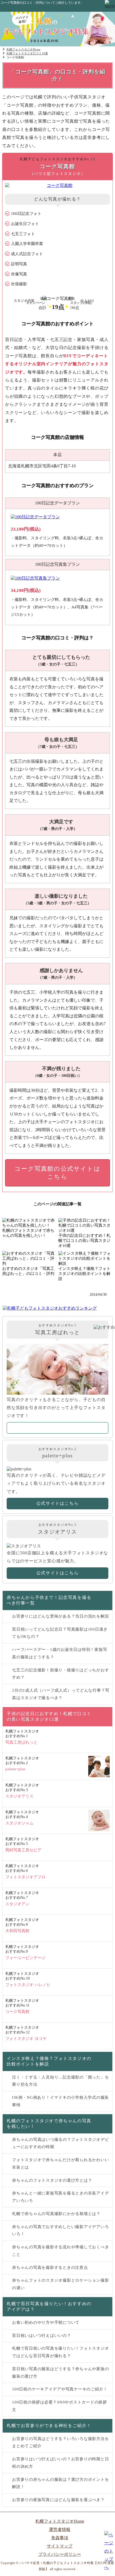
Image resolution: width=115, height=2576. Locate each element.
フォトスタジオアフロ (25, 1871)
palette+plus (22, 1764)
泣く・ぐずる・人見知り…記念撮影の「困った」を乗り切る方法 (60, 2081)
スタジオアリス (22, 1791)
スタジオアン (22, 1898)
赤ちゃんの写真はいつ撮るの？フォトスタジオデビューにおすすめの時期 (60, 2143)
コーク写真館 (22, 2006)
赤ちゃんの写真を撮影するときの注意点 (50, 2268)
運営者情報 (60, 2529)
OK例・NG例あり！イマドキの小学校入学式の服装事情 (60, 2101)
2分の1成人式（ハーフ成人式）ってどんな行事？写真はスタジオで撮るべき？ (61, 1694)
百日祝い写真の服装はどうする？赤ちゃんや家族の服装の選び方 (60, 2373)
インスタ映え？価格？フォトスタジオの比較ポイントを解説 (49, 2061)
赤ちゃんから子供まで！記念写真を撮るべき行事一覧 (49, 1600)
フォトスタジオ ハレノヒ (28, 1979)
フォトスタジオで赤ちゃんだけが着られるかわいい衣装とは (60, 2164)
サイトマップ (60, 2546)
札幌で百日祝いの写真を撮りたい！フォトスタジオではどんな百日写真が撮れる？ (60, 2352)
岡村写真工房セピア (23, 1845)
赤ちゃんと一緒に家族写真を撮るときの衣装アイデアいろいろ (60, 2197)
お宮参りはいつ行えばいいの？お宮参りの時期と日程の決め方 (60, 2463)
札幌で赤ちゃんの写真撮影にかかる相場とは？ (56, 2214)
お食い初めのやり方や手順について (46, 2322)
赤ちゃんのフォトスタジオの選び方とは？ (52, 2180)
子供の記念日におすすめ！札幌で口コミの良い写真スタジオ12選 (49, 1716)
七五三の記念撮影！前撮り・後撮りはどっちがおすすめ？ (60, 1674)
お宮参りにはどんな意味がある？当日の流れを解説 (60, 1616)
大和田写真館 (22, 1925)
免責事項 (60, 2538)
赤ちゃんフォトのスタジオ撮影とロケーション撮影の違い (60, 2284)
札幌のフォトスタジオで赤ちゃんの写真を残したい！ (49, 2124)
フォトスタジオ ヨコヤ (26, 2033)
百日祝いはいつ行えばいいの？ (42, 2336)
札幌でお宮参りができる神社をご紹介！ (49, 2425)
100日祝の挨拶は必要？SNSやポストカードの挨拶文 (60, 2406)
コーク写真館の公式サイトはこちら (57, 1173)
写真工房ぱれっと (22, 1737)
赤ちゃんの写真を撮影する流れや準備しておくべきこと (60, 2251)
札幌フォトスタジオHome (60, 2521)
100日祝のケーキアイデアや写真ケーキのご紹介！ (60, 2389)
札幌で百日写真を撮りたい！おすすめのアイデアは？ (49, 2306)
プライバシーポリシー (60, 2554)
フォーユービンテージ (25, 1952)
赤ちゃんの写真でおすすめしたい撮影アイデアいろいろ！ (60, 2230)
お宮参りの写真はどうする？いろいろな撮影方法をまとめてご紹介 (60, 2442)
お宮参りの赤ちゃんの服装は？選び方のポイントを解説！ (60, 2483)
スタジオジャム (22, 1818)
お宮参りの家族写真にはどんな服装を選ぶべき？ (58, 2500)
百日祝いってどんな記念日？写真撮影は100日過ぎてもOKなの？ (60, 1633)
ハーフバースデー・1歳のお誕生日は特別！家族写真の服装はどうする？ (60, 1653)
